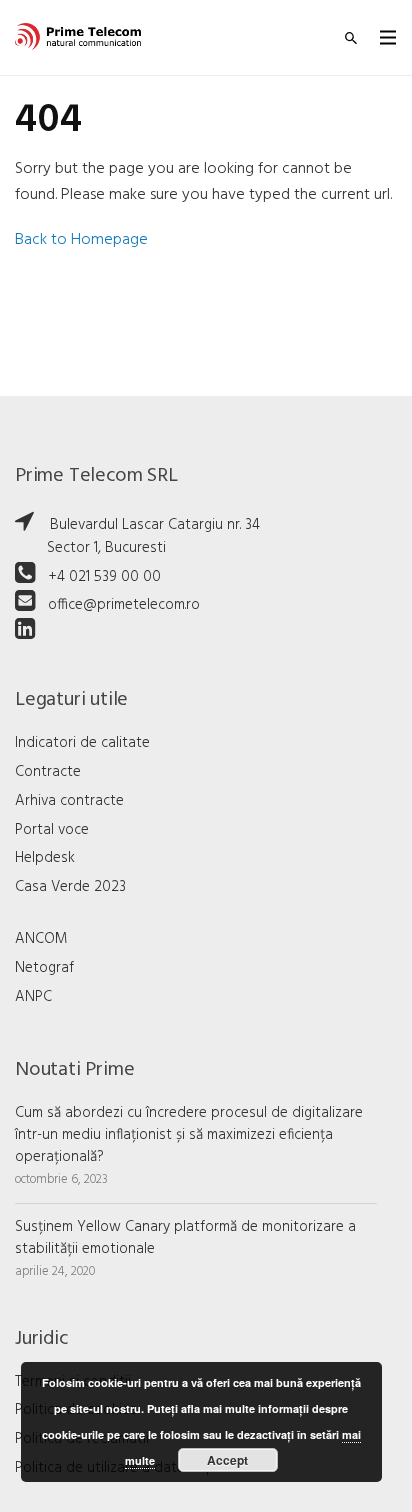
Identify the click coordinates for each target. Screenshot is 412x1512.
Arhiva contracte (69, 801)
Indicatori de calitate (82, 743)
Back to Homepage (81, 240)
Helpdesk (45, 858)
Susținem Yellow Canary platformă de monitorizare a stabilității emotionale (185, 1238)
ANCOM (41, 939)
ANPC (33, 997)
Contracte (48, 772)
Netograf (44, 968)
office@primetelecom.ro (124, 605)
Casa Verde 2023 (70, 887)
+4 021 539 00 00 (104, 577)
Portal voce (52, 830)
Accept (227, 1460)
